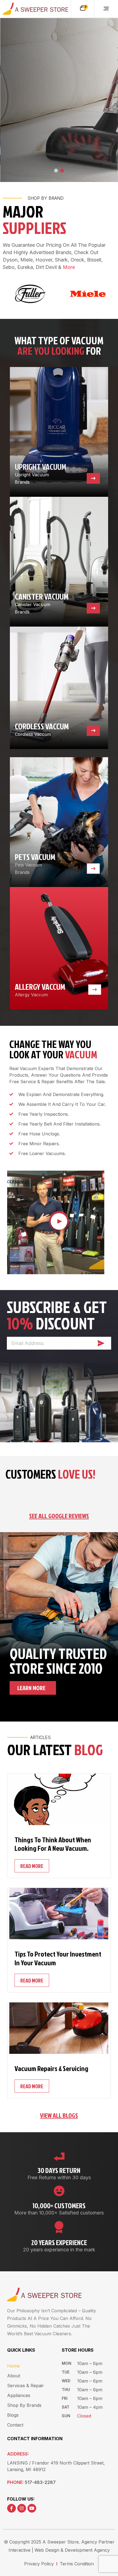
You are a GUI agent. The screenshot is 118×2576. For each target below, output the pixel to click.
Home (13, 2366)
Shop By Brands (24, 2405)
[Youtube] (32, 2508)
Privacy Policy (39, 2564)
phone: (31, 2482)
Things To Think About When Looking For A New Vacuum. (53, 1844)
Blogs (13, 2415)
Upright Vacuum (41, 467)
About (14, 2376)
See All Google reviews (59, 1516)
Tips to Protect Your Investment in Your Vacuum (58, 1958)
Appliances (19, 2395)
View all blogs (59, 2115)
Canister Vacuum (42, 597)
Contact (15, 2425)
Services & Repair (26, 2386)
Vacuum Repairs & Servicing (51, 2068)
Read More (32, 1866)
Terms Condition (77, 2564)
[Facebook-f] (12, 2508)
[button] (114, 5)
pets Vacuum (35, 857)
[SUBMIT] (101, 1343)
